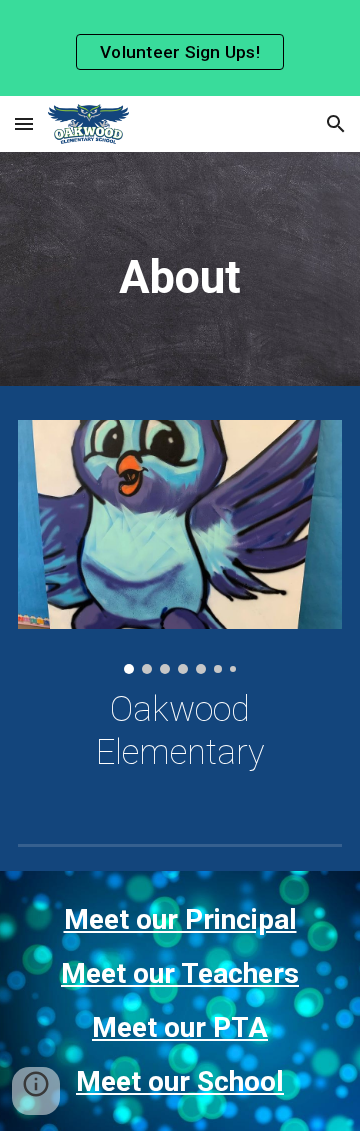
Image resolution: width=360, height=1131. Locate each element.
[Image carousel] (180, 546)
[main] (180, 274)
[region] (180, 48)
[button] (24, 123)
